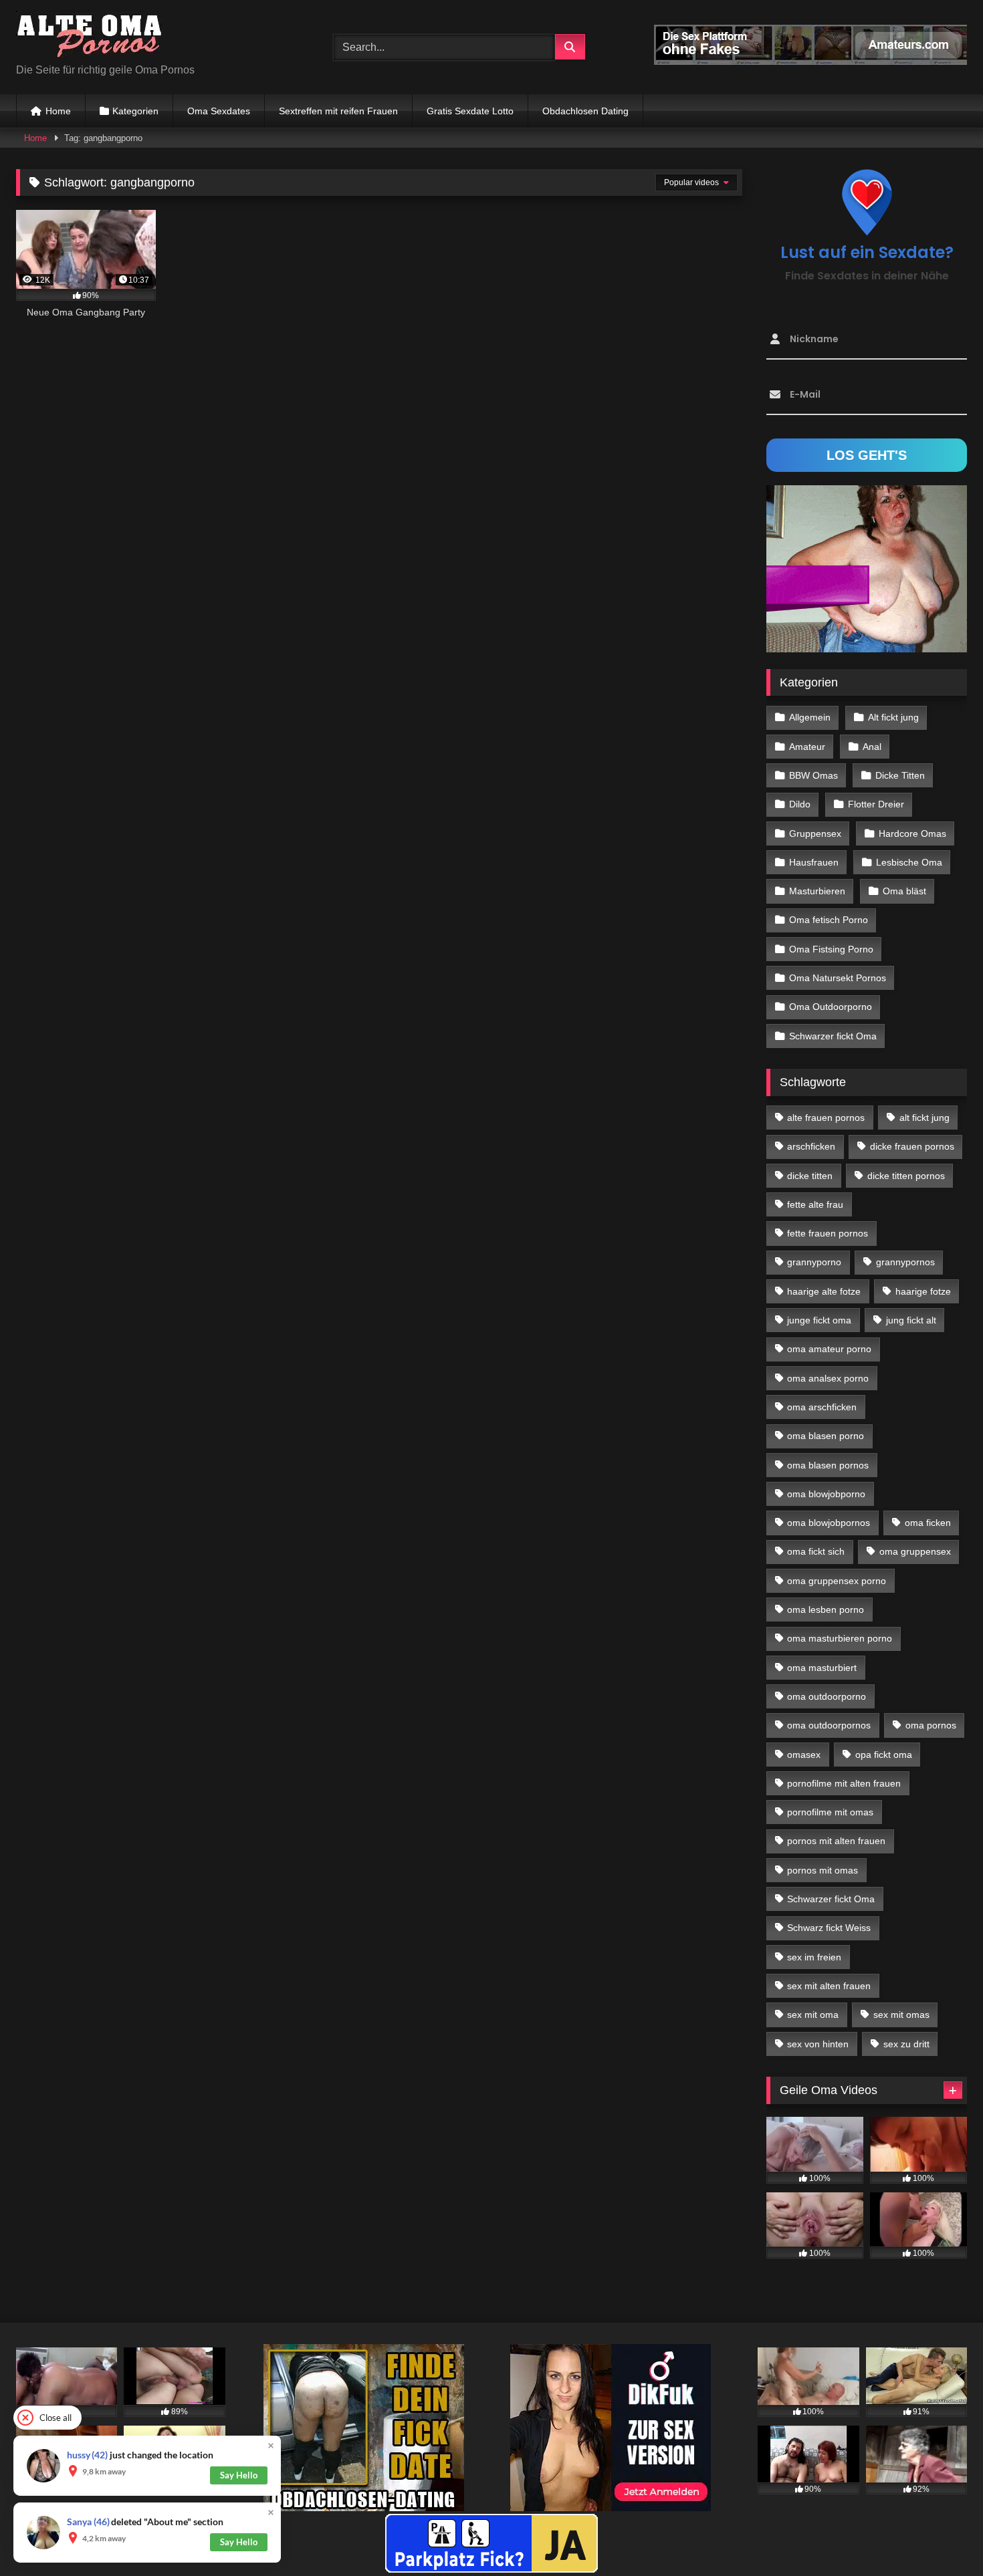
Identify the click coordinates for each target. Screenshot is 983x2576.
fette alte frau (815, 1204)
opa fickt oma (884, 1755)
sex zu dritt (906, 2044)
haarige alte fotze (824, 1291)
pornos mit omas (823, 1870)
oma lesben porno (826, 1609)
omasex (804, 1755)
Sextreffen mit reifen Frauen (338, 111)
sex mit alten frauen (829, 1986)
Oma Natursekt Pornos (838, 978)
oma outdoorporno (827, 1696)
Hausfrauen (814, 862)
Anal (872, 747)
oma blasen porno (826, 1436)
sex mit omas (901, 2015)
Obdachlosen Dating (585, 111)
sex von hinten (818, 2044)
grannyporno (814, 1262)
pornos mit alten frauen (836, 1841)
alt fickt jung (924, 1118)
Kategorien (135, 111)
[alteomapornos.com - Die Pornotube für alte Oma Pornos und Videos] (90, 36)
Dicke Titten (900, 775)
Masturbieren (817, 891)
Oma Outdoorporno (831, 1007)
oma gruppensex (915, 1551)
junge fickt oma (819, 1320)
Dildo (800, 804)
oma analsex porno (828, 1378)
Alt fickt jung (893, 717)
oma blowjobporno (826, 1494)
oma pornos (931, 1725)
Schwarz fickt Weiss (829, 1928)
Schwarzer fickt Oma (833, 1036)
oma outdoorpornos (829, 1725)
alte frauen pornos (826, 1118)
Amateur (807, 747)
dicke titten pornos (906, 1176)
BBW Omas (813, 775)
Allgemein (810, 717)
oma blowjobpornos (829, 1523)
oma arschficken (822, 1407)
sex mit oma (813, 2015)
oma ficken (928, 1523)
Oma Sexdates (219, 111)
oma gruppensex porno (837, 1581)
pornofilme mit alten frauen (844, 1783)
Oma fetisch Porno (829, 920)
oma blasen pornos (828, 1465)
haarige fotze (923, 1291)
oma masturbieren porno (840, 1638)
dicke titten (810, 1176)
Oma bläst (904, 891)
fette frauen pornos (828, 1233)
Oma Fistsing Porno (831, 949)
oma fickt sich (816, 1551)
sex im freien (814, 1957)
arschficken (811, 1146)
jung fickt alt (911, 1320)
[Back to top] (942, 2536)
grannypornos (905, 1262)
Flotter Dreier (876, 804)
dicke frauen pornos (912, 1146)
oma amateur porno (829, 1349)
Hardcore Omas (912, 833)
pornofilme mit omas (830, 1812)
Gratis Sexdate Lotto (470, 111)
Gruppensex (815, 833)
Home (58, 111)
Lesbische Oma (909, 862)
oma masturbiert (822, 1668)
